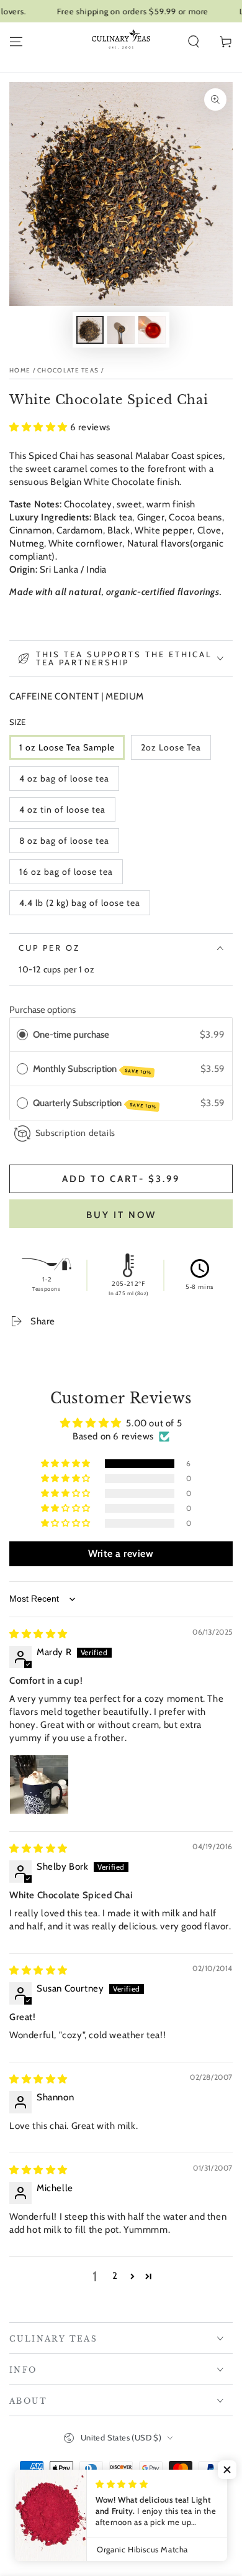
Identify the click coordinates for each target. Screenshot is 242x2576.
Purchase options (43, 1010)
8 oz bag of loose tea (64, 841)
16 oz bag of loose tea (66, 872)
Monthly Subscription (92, 1069)
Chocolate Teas (68, 370)
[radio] (22, 1035)
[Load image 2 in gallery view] (121, 330)
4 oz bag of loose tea (64, 778)
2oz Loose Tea (171, 747)
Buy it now (121, 1215)
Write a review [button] (121, 1553)
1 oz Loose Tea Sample (67, 747)
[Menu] (16, 42)
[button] (194, 42)
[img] (38, 1634)
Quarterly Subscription (95, 1104)
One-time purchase (71, 1035)
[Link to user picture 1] (39, 1784)
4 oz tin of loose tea (62, 810)
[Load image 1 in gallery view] (90, 330)
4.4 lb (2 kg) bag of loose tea (80, 903)
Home (20, 370)
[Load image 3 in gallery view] (152, 330)
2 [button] (115, 2276)
